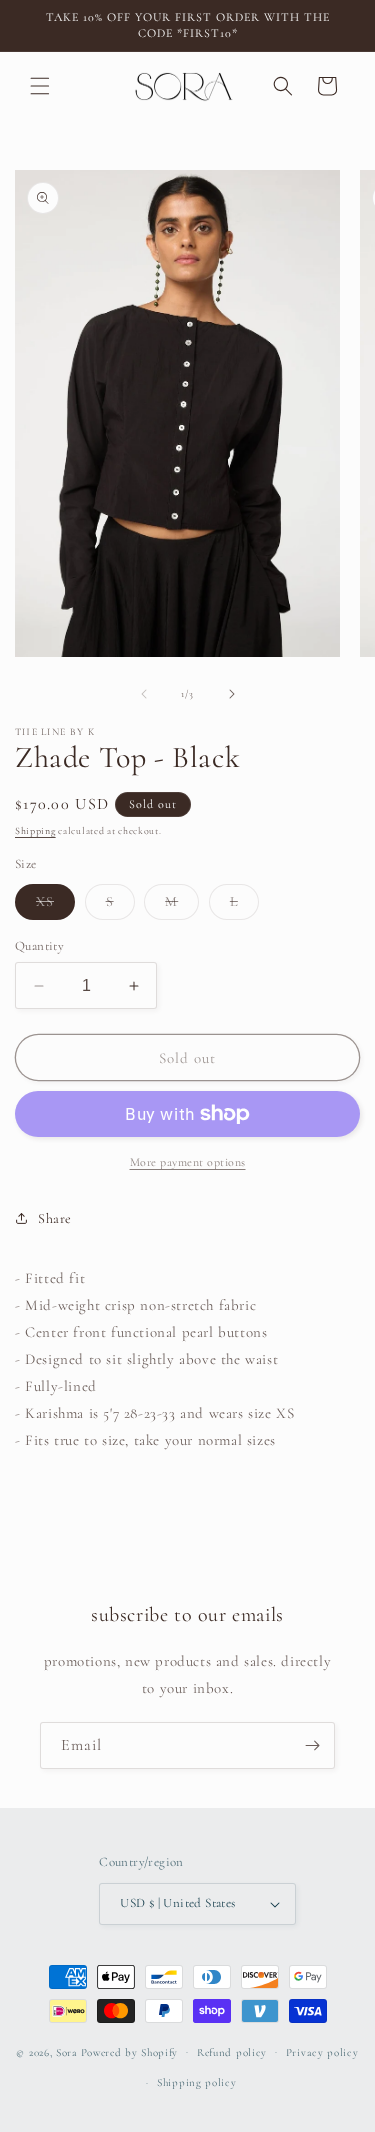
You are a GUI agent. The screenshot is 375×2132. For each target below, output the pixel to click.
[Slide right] (232, 694)
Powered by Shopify (130, 2051)
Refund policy (232, 2052)
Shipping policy (197, 2082)
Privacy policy (322, 2052)
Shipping (35, 831)
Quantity (39, 946)
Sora (67, 2051)
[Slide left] (144, 694)
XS (55, 906)
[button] (40, 86)
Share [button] (55, 1218)
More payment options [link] (188, 1162)
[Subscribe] (312, 1745)
